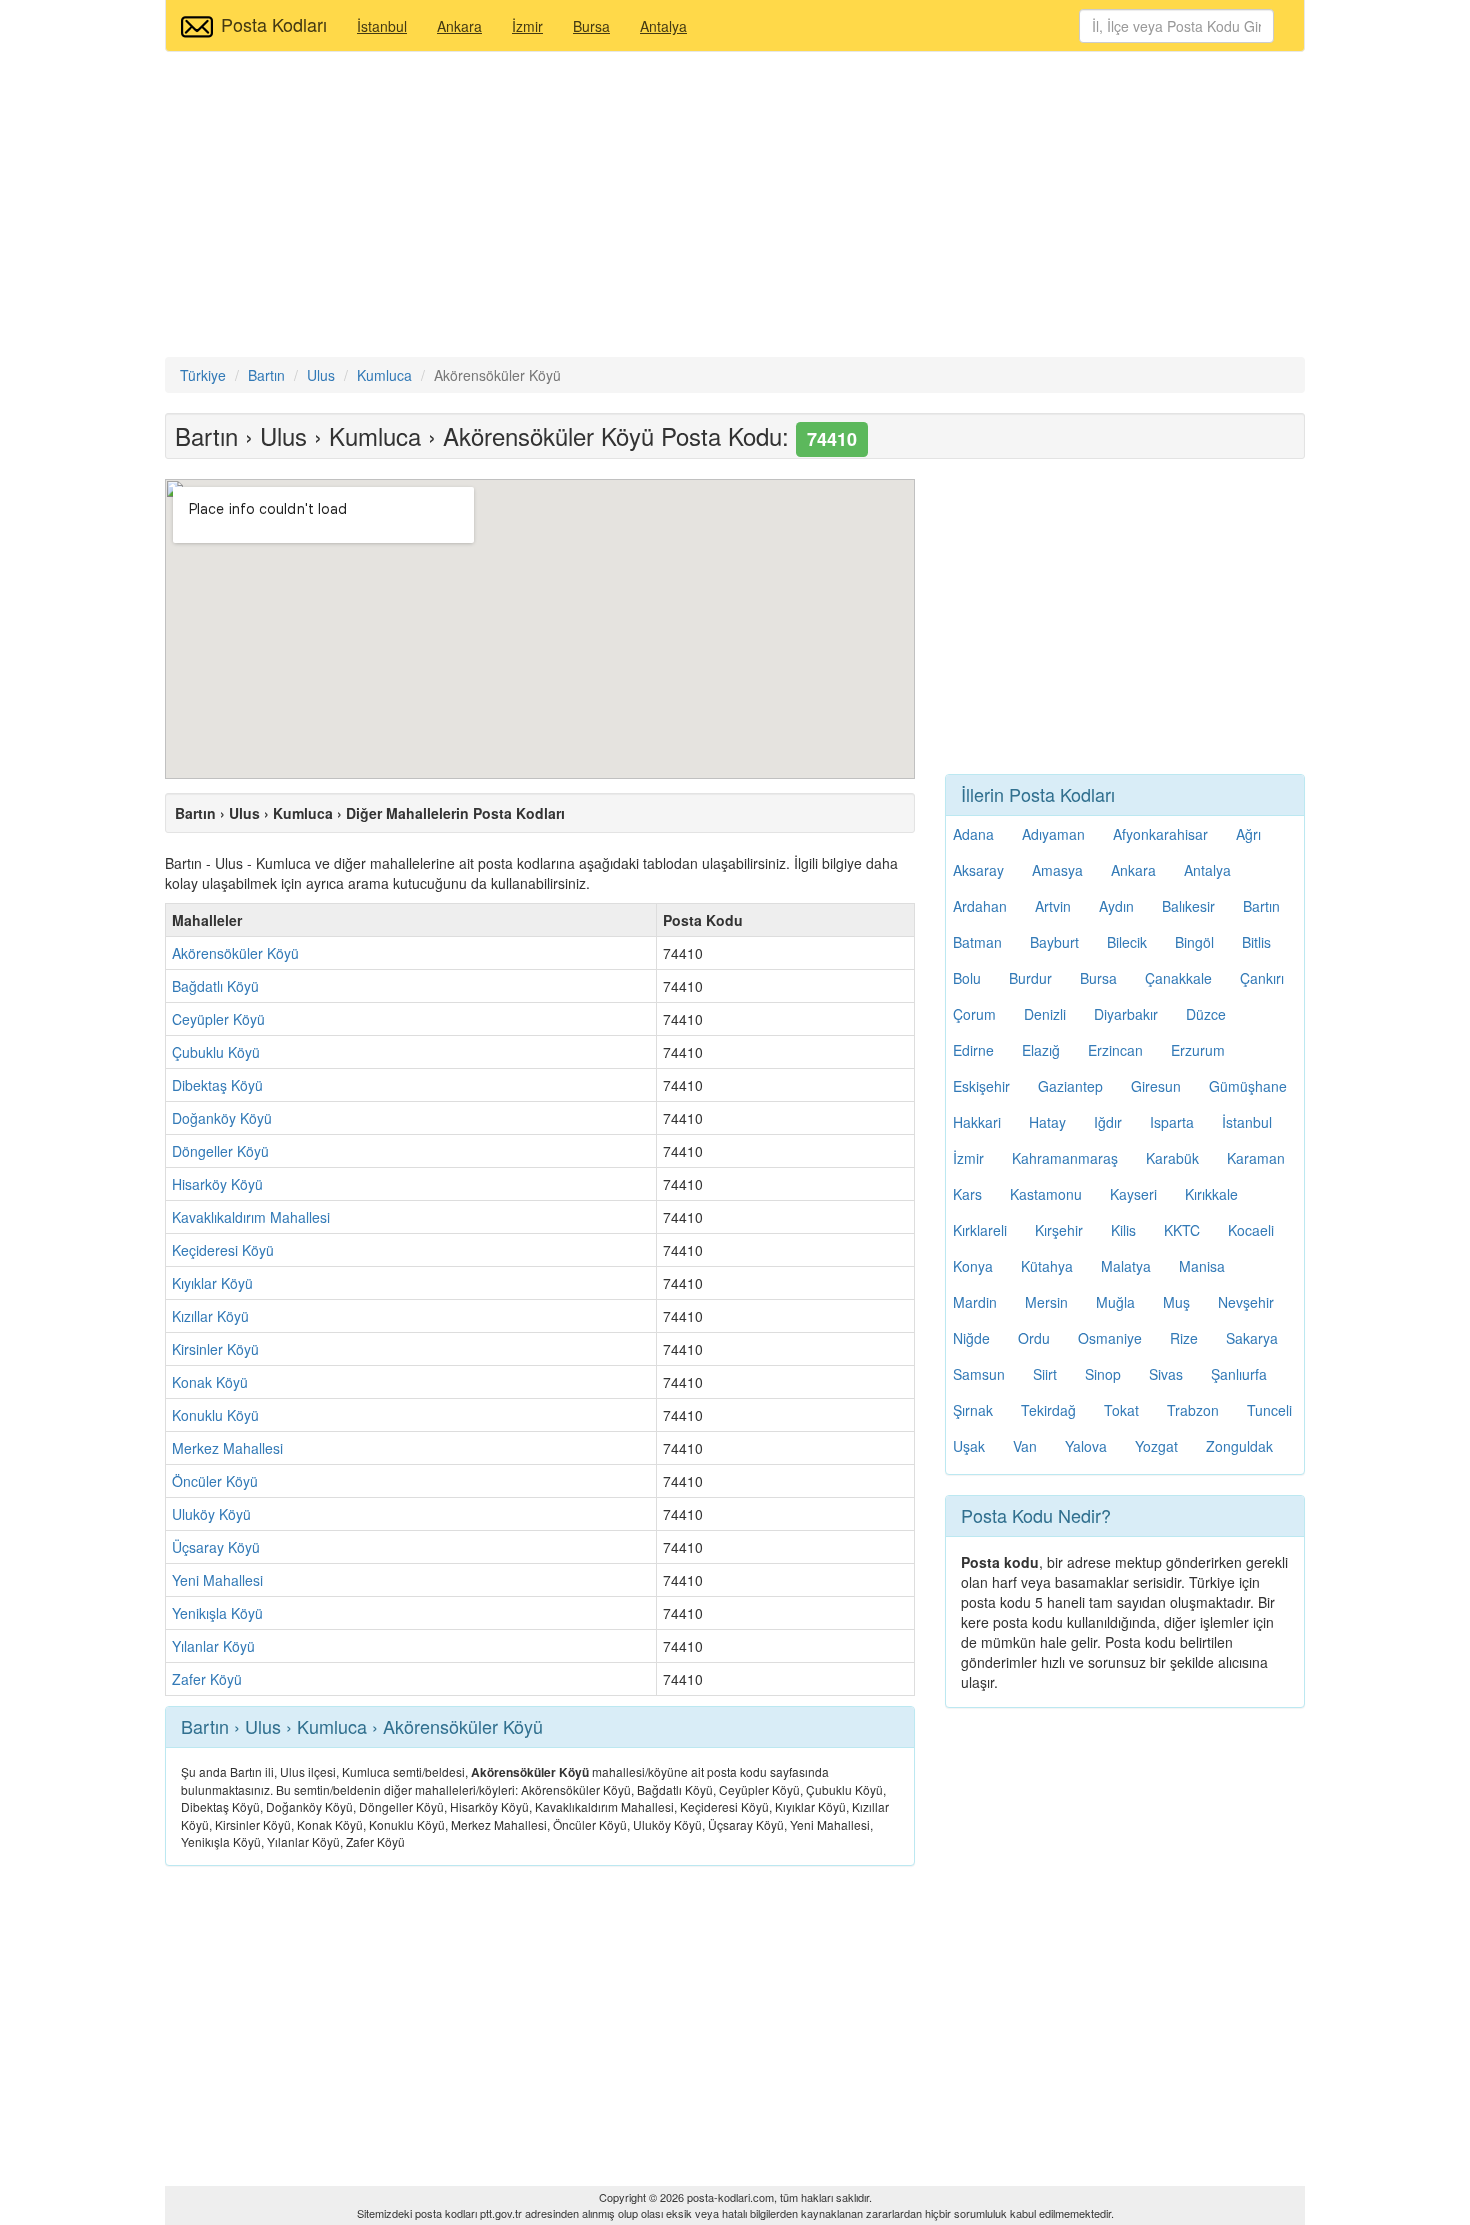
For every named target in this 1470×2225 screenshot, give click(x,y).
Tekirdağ (1048, 1410)
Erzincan (1115, 1050)
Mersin (1046, 1302)
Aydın (1116, 906)
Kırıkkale (1211, 1194)
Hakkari (977, 1122)
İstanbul (382, 26)
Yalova (1086, 1446)
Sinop (1103, 1374)
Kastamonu (1046, 1194)
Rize (1184, 1338)
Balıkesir (1188, 906)
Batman (977, 942)
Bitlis (1256, 942)
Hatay (1047, 1122)
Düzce (1206, 1014)
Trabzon (1193, 1410)
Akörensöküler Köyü (235, 953)
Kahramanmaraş (1065, 1158)
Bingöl (1194, 942)
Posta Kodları (274, 24)
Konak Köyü (210, 1382)
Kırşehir (1059, 1230)
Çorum (974, 1014)
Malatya (1126, 1266)
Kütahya (1047, 1266)
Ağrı (1248, 834)
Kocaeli (1251, 1230)
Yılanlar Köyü (213, 1646)
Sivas (1166, 1374)
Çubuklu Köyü (216, 1052)
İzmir (527, 26)
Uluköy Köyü (211, 1514)
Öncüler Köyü (215, 1481)
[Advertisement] (735, 207)
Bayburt (1054, 942)
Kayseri (1133, 1194)
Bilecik (1127, 942)
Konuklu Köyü (215, 1415)
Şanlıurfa (1239, 1374)
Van (1025, 1446)
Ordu (1034, 1338)
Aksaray (978, 870)
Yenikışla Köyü (217, 1613)
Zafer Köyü (207, 1679)
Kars (967, 1194)
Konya (973, 1266)
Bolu (967, 978)
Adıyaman (1053, 834)
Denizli (1045, 1014)
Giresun (1156, 1086)
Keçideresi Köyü (223, 1250)
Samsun (979, 1374)
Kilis (1123, 1230)
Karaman (1256, 1158)
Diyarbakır (1126, 1014)
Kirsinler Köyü (215, 1349)
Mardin (975, 1302)
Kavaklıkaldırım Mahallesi (251, 1217)
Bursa (591, 26)
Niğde (971, 1338)
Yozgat (1156, 1446)
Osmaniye (1110, 1338)
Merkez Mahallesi (227, 1448)
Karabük (1172, 1158)
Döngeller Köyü (220, 1151)
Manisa (1202, 1266)
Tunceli (1269, 1410)
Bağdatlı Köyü (215, 986)
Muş (1176, 1302)
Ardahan (980, 906)
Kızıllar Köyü (210, 1316)
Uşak (969, 1446)
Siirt (1045, 1374)
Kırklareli (980, 1230)
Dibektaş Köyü (217, 1085)
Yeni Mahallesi (217, 1580)
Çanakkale (1178, 978)
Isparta (1172, 1122)
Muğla (1115, 1302)
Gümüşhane (1248, 1086)
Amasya (1057, 870)
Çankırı (1262, 978)
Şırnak (973, 1410)
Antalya (663, 26)
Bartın (1261, 906)
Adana (973, 834)
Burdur (1030, 978)
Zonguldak (1239, 1446)
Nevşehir (1246, 1302)
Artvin (1053, 906)
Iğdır (1108, 1122)
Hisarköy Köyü (217, 1184)
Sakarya (1252, 1338)
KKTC (1182, 1230)
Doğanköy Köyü (222, 1118)
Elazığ (1041, 1050)
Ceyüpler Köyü (218, 1019)
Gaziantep (1070, 1086)
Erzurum (1198, 1050)
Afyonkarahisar (1160, 834)
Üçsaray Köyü (216, 1547)
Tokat (1121, 1410)
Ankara (459, 26)
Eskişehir (981, 1086)
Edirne (973, 1050)
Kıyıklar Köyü (212, 1283)
